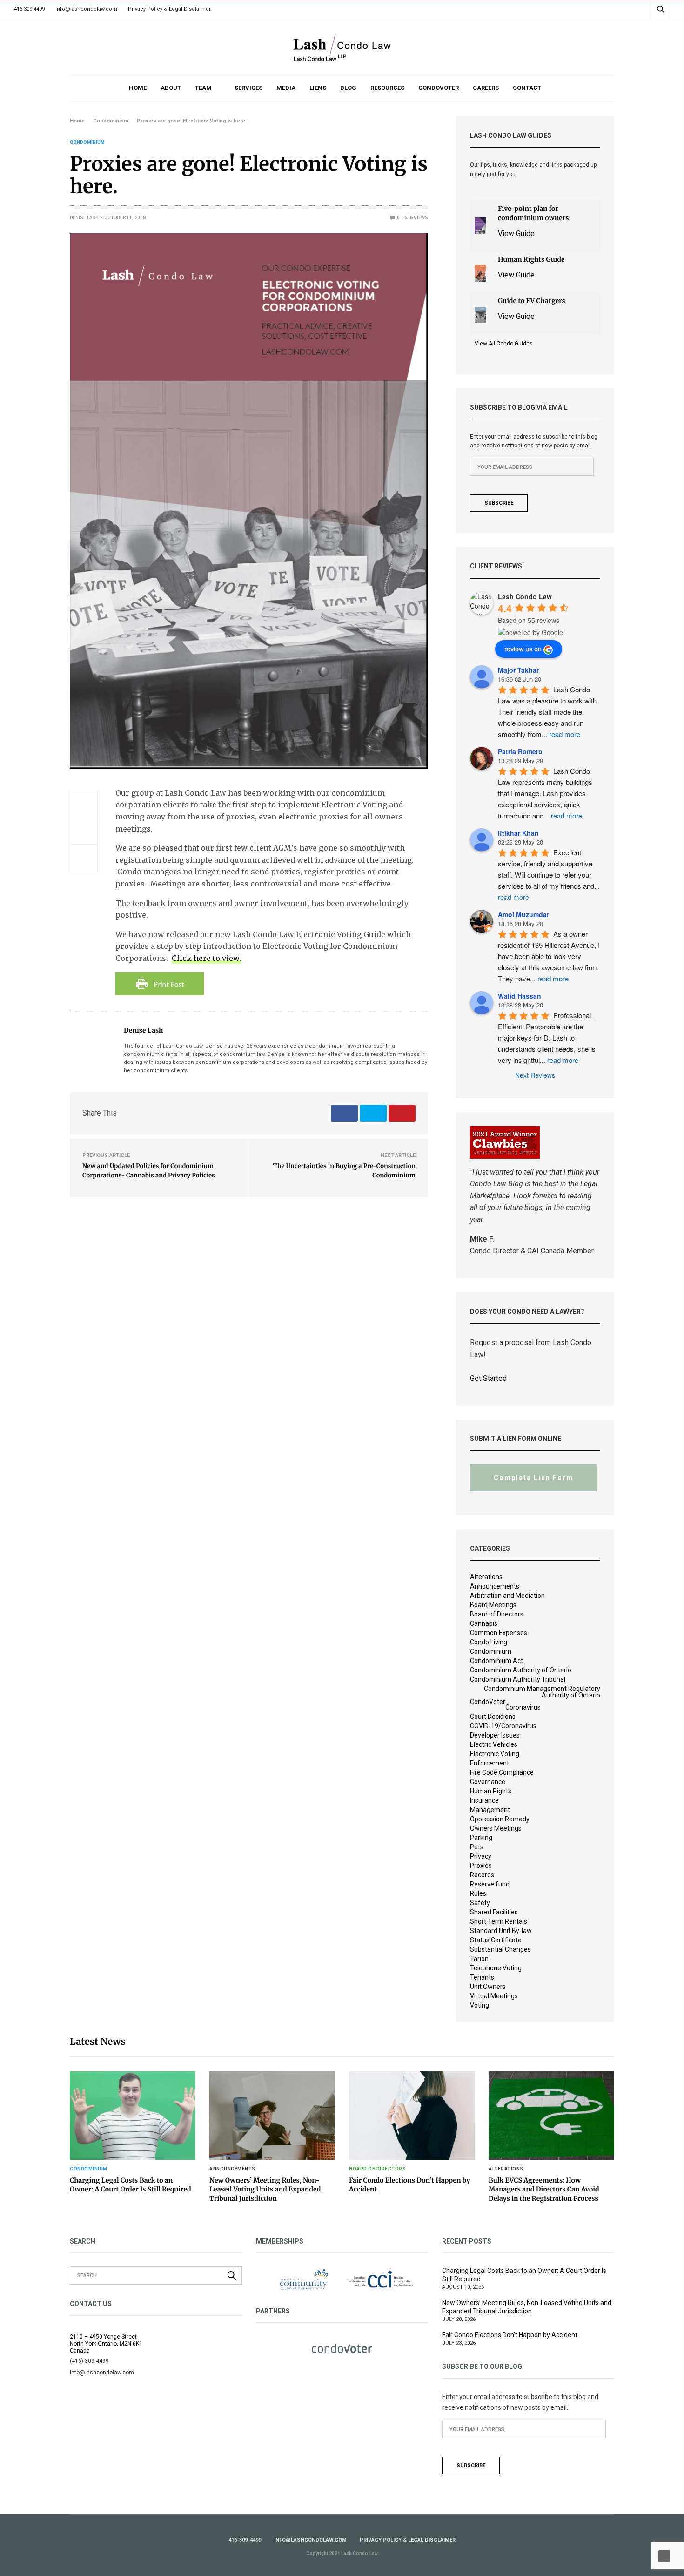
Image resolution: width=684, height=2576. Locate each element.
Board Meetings (493, 1605)
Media (286, 88)
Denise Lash (84, 218)
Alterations (486, 1577)
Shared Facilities (494, 1912)
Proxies (481, 1866)
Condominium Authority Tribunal (518, 1679)
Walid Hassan (520, 996)
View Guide (516, 233)
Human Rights (491, 1791)
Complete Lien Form (533, 1478)
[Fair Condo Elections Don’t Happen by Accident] (412, 2116)
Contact (527, 88)
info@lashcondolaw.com (86, 9)
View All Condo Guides (504, 344)
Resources (387, 88)
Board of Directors (497, 1614)
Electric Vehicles (494, 1744)
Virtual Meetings (494, 1996)
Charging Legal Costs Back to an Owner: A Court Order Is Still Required (131, 2185)
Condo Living (489, 1642)
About (171, 88)
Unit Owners (488, 1987)
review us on (523, 649)
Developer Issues (495, 1735)
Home (138, 88)
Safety (480, 1903)
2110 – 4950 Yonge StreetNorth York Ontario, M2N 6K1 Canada (106, 2344)
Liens (318, 88)
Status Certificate (496, 1940)
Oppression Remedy (500, 1819)
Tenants (482, 1977)
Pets (477, 1847)
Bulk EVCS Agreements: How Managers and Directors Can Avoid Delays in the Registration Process (544, 2189)
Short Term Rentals (499, 1921)
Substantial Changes (500, 1949)
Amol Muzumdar (523, 914)
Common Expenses (499, 1633)
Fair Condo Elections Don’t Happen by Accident (510, 2335)
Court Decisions (493, 1717)
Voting (479, 2005)
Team (203, 88)
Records (482, 1875)
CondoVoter (439, 88)
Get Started (488, 1378)
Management (490, 1810)
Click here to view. (206, 958)
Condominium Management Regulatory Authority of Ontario (542, 1692)
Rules (478, 1893)
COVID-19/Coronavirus (503, 1726)
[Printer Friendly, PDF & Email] (160, 983)
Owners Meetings (496, 1828)
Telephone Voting (496, 1968)
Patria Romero (520, 751)
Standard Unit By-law (501, 1931)
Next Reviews (535, 1075)
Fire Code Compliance (502, 1772)
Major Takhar (518, 670)
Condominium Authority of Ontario (521, 1670)
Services (248, 88)
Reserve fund (490, 1884)
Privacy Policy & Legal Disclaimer (169, 9)
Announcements (495, 1586)
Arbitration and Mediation (507, 1596)
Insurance (484, 1800)
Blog (348, 88)
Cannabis (484, 1623)
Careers (486, 88)
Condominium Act (496, 1661)
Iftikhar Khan (518, 833)
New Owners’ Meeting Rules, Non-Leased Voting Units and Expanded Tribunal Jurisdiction (265, 2189)
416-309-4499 (29, 9)
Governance (488, 1782)
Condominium (87, 142)
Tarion (479, 1959)
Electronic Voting (495, 1754)
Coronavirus (523, 1707)
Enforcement (490, 1763)
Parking (481, 1838)
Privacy (481, 1856)
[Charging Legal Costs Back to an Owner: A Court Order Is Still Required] (133, 2116)
